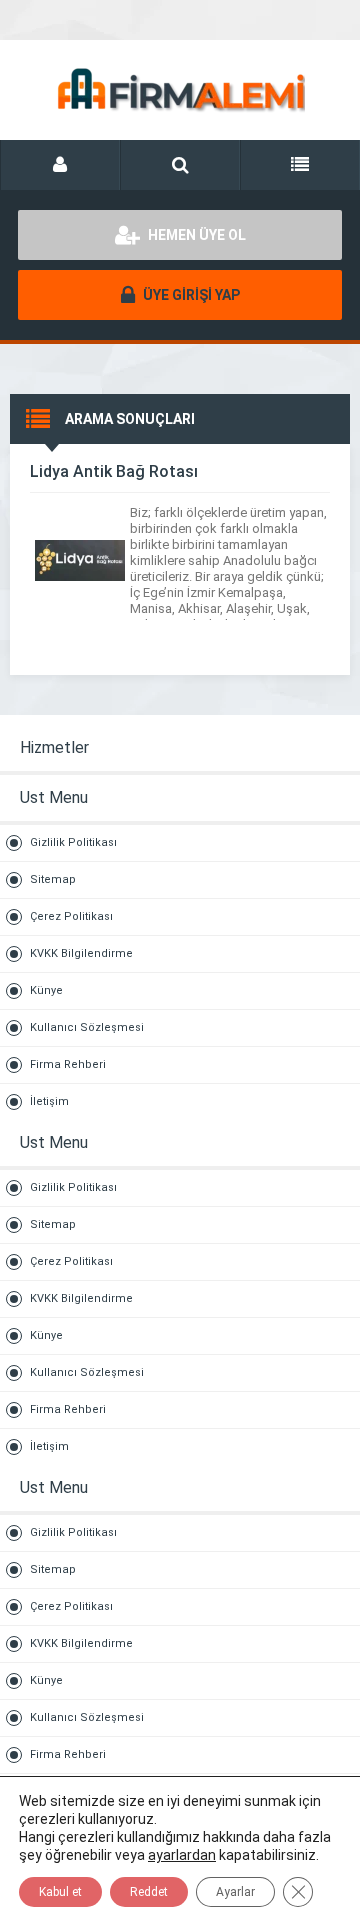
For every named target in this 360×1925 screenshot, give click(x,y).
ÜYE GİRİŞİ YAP (190, 295)
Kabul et (60, 1892)
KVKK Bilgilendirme (81, 953)
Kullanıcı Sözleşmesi (87, 1027)
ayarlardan (182, 1855)
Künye (46, 990)
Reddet (149, 1892)
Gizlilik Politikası (73, 842)
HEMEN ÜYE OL (195, 235)
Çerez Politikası (71, 916)
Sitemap (53, 879)
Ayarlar (235, 1892)
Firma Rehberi (68, 1064)
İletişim (49, 1101)
